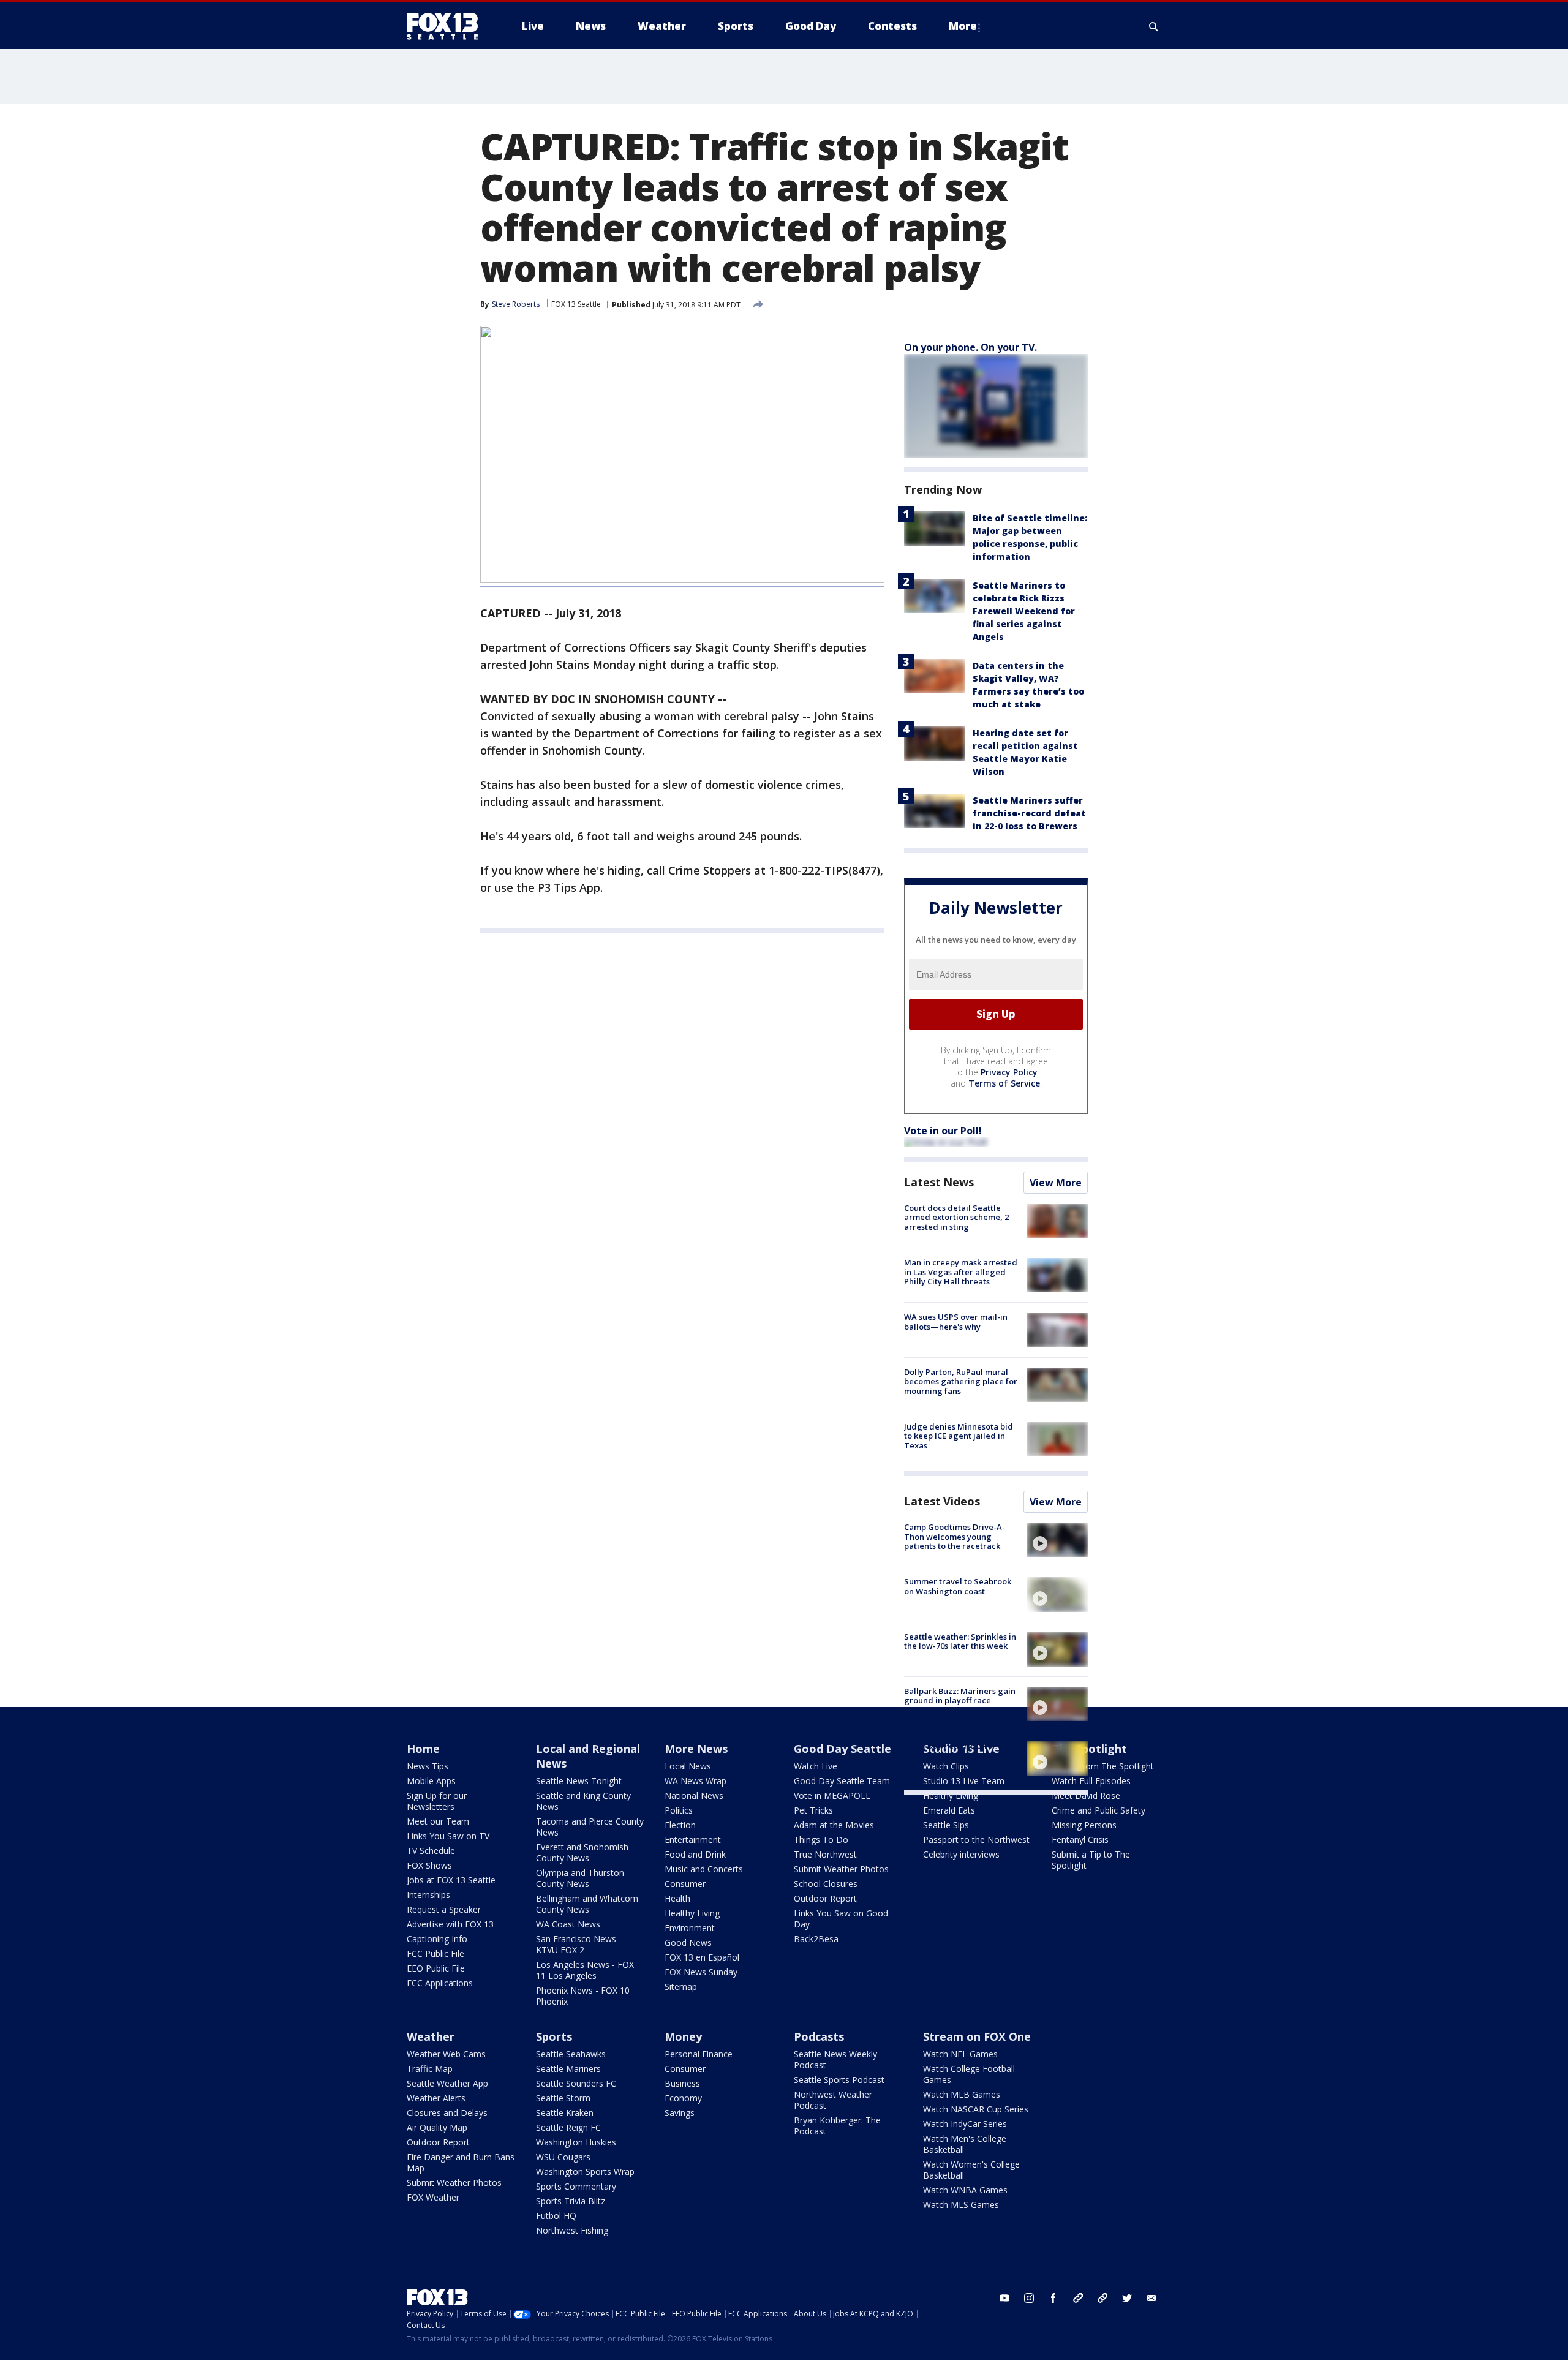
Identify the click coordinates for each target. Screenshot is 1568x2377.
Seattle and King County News (583, 1801)
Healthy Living (692, 1913)
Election (680, 1825)
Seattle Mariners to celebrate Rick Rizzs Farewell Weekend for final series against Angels (1024, 611)
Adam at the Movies (834, 1825)
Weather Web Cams (446, 2054)
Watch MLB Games (962, 2094)
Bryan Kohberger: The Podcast (837, 2126)
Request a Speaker (444, 1909)
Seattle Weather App (447, 2083)
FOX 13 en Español (702, 1957)
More (963, 26)
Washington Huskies (576, 2142)
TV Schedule (431, 1851)
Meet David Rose (1086, 1795)
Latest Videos (942, 1501)
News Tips (428, 1766)
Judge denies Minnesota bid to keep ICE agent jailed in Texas (959, 1436)
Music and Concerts (704, 1869)
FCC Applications (440, 1983)
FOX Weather (433, 2197)
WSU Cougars (563, 2157)
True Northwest (825, 1854)
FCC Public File (435, 1953)
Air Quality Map (437, 2127)
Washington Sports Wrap (585, 2172)
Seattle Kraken (565, 2113)
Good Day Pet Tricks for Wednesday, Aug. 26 (950, 1750)
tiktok (1078, 2298)
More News (696, 1749)
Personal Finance (699, 2054)
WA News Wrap (695, 1781)
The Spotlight (1089, 1749)
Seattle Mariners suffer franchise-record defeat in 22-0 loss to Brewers (1029, 813)
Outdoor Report (825, 1898)
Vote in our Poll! (943, 1131)
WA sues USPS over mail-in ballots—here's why (956, 1322)
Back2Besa (816, 1939)
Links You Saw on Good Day (841, 1919)
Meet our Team (438, 1821)
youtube (1005, 2298)
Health (677, 1898)
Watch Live (816, 1766)
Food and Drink (695, 1854)
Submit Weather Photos (841, 1869)
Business (682, 2083)
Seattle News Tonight (579, 1781)
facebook (1053, 2298)
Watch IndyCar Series (965, 2124)
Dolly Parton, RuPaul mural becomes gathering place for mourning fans (961, 1381)
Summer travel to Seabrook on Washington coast (958, 1586)
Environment (690, 1928)
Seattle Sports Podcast (839, 2080)
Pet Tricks (813, 1810)
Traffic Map (430, 2069)
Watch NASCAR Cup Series (976, 2109)
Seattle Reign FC (568, 2127)
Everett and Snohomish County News (582, 1852)
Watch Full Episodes (1091, 1781)
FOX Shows (429, 1865)
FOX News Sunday (701, 1972)
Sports (554, 2036)
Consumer (685, 1884)
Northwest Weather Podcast (833, 2100)
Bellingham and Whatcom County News (587, 1904)
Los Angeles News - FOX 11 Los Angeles (585, 1970)
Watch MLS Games (961, 2205)
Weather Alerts (436, 2098)
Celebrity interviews (961, 1854)
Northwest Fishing (572, 2230)
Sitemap (681, 1987)
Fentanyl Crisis (1080, 1840)
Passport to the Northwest (976, 1840)
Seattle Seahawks (571, 2054)
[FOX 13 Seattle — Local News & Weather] (447, 26)
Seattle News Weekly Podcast (835, 2059)
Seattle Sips (946, 1825)
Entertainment (693, 1840)
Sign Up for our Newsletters (437, 1801)
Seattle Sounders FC (576, 2083)
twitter (1127, 2298)
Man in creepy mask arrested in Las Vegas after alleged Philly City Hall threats (961, 1272)
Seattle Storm (563, 2098)
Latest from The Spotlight (1103, 1766)
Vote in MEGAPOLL (832, 1795)
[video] (1057, 1540)
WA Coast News (568, 1924)
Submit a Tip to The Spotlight (1091, 1860)
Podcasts (819, 2036)
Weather (431, 2036)
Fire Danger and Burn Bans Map (461, 2162)
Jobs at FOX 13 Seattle (451, 1880)
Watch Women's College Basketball (971, 2170)
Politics (679, 1810)
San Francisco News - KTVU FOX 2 (579, 1944)
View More (1056, 1183)
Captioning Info (437, 1939)
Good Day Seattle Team (842, 1781)
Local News (688, 1766)
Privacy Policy (1009, 1072)
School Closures (826, 1884)
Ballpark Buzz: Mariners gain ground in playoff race (960, 1696)
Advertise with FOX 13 (450, 1924)
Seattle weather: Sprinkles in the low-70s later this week (960, 1641)
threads (1102, 2298)
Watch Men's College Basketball (965, 2144)
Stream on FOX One (977, 2036)
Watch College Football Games (969, 2074)
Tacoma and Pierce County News (590, 1827)
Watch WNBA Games (965, 2190)
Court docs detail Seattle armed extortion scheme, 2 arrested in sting (956, 1217)
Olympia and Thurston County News (580, 1878)
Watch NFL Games (960, 2054)
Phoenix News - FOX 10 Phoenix (583, 1996)
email (1151, 2298)
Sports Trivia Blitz (571, 2201)
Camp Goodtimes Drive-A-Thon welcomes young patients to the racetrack (955, 1536)
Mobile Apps (431, 1781)
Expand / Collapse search (1154, 26)
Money (683, 2036)
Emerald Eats (949, 1810)
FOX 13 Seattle (576, 304)
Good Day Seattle (842, 1749)
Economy (683, 2098)
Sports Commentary (576, 2186)
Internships (428, 1895)
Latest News (939, 1182)
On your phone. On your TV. (971, 347)
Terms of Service (1004, 1083)
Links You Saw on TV (448, 1836)
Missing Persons (1084, 1825)
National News (694, 1795)
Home (423, 1749)
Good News (688, 1942)
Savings (680, 2113)
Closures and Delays (447, 2113)
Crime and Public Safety (1099, 1810)
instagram (1029, 2298)
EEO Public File (436, 1968)
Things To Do (821, 1840)
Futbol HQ (556, 2216)
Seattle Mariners (568, 2069)
